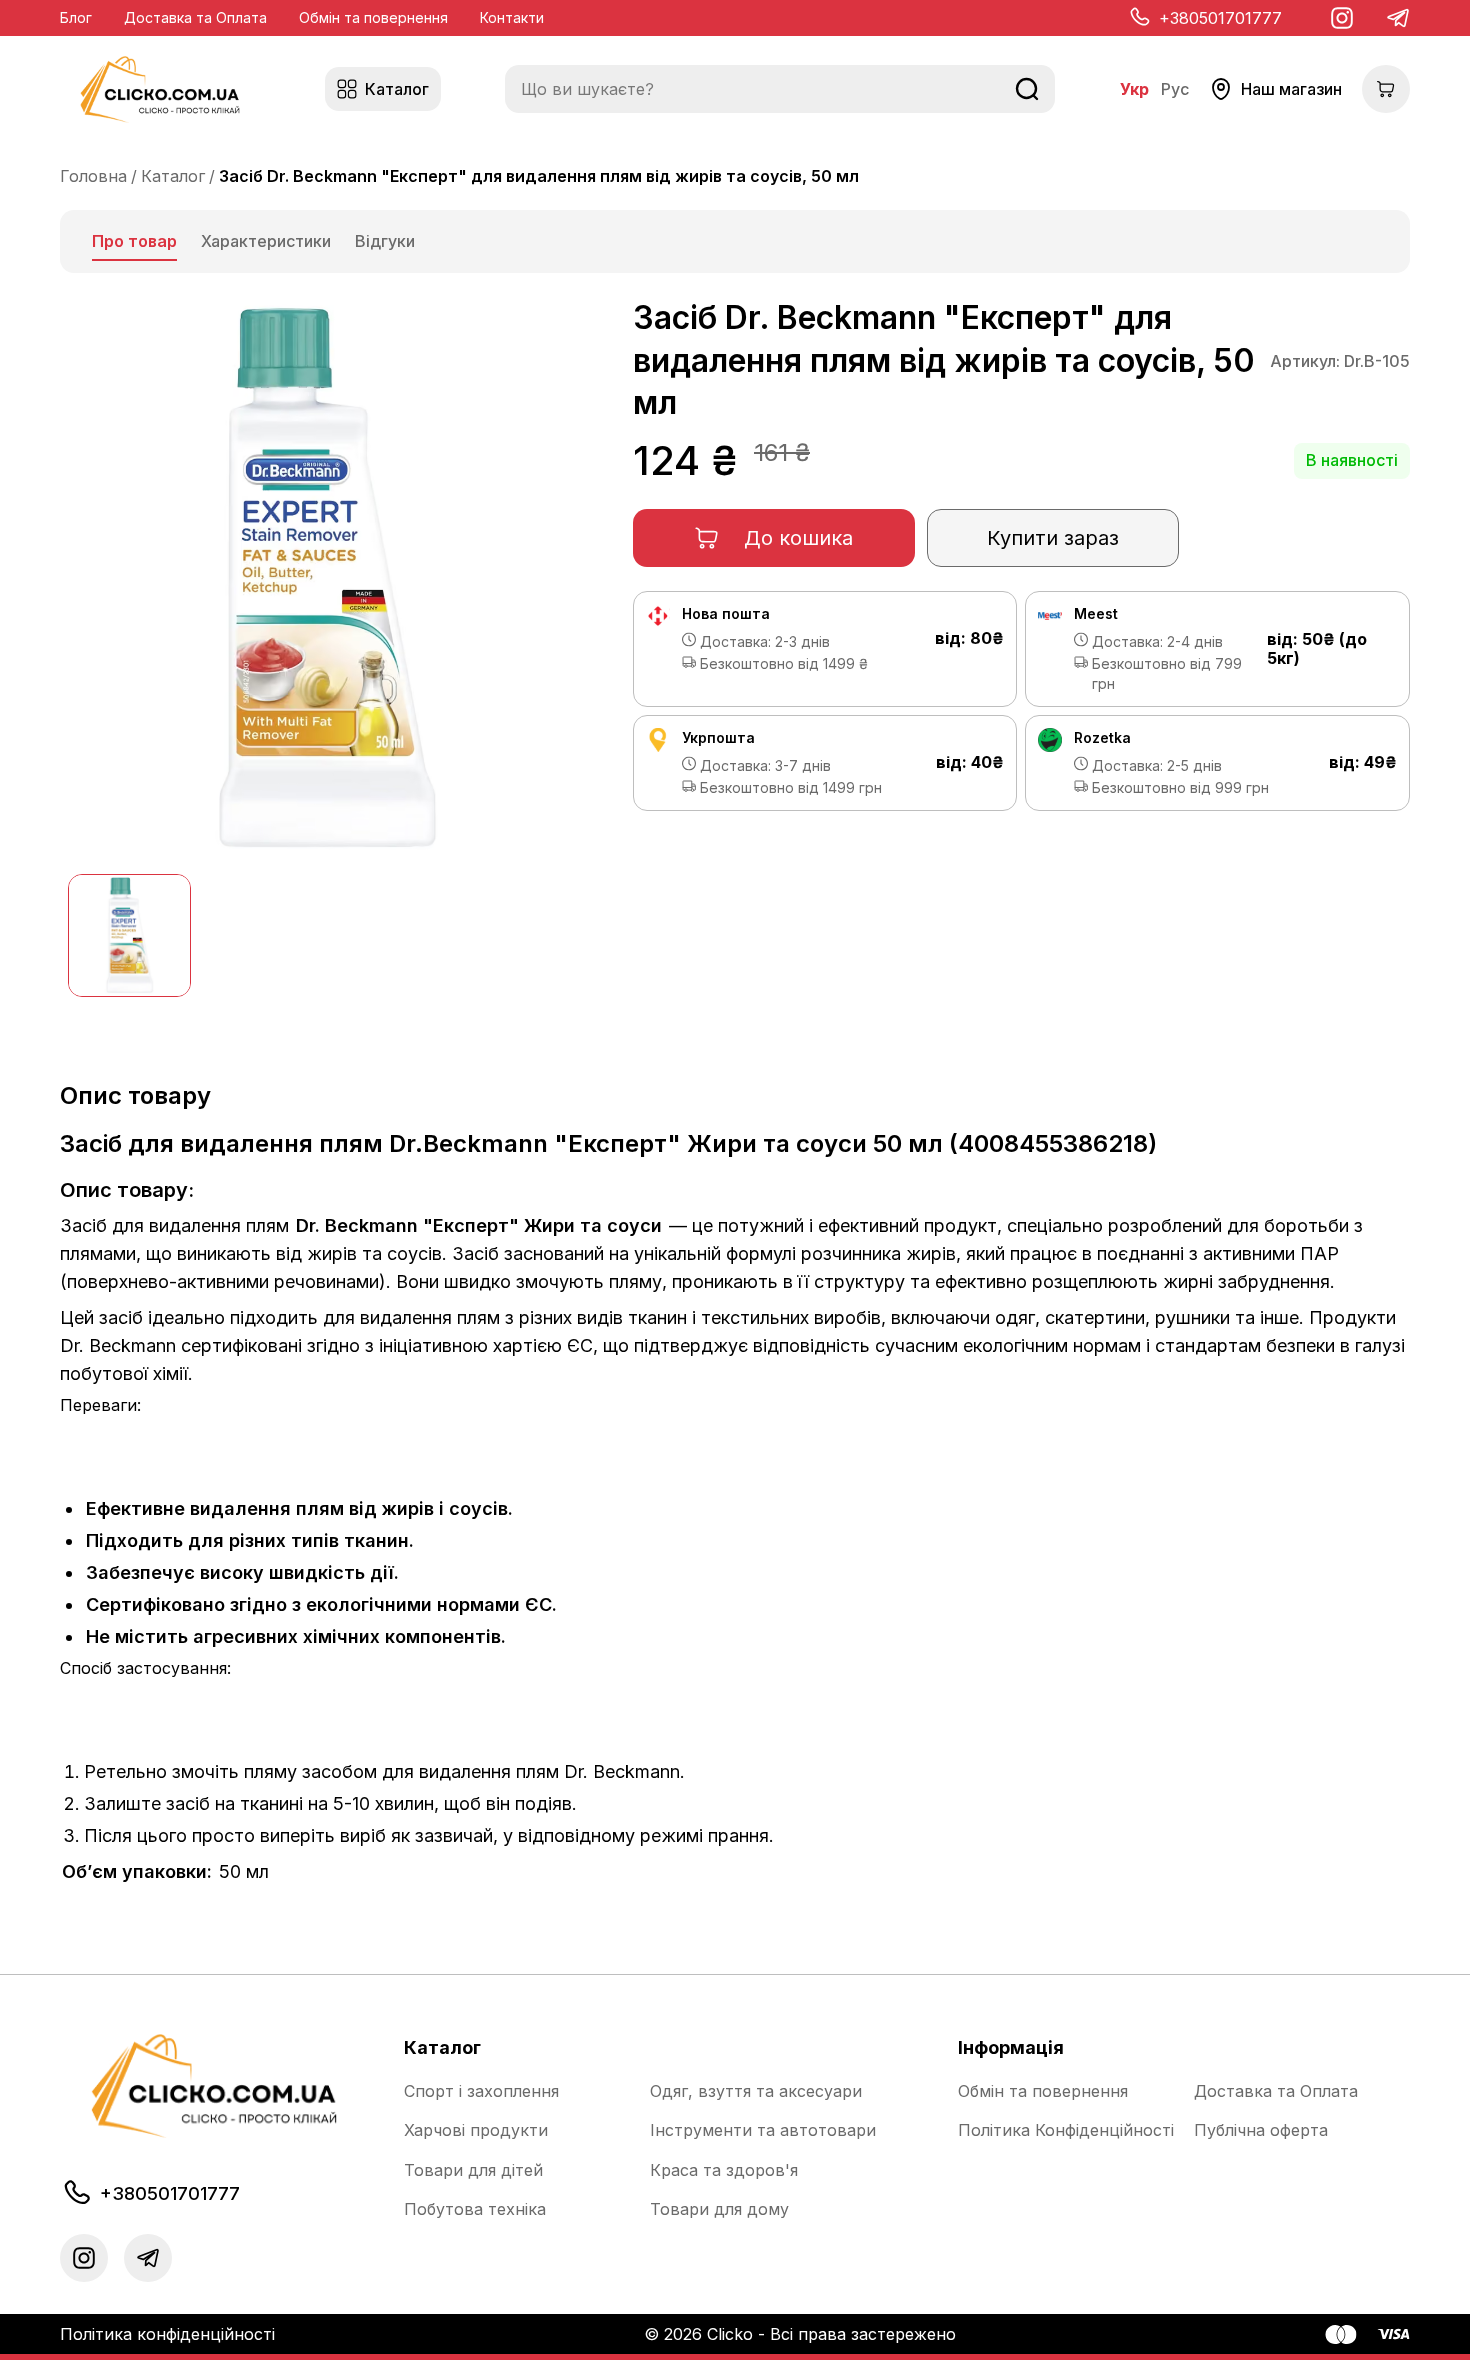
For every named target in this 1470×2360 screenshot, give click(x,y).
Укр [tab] (1134, 89)
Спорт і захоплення (481, 2091)
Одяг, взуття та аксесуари (756, 2091)
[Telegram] (1398, 18)
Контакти (512, 17)
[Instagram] (1342, 18)
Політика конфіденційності (167, 2334)
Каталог (173, 176)
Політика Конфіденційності (1066, 2130)
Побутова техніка (475, 2209)
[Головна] (160, 89)
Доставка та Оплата (195, 17)
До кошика (798, 538)
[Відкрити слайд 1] (129, 935)
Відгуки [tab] (385, 241)
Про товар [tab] (134, 241)
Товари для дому (719, 2209)
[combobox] (780, 89)
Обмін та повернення (373, 17)
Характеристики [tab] (266, 241)
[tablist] (735, 241)
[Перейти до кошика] (1386, 89)
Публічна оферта (1261, 2130)
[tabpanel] (735, 1095)
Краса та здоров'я (724, 2170)
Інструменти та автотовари (763, 2130)
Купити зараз (1053, 538)
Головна (93, 176)
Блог (76, 17)
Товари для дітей (473, 2170)
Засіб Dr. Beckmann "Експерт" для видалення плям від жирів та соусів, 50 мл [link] (539, 176)
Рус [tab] (1175, 89)
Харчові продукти (476, 2130)
